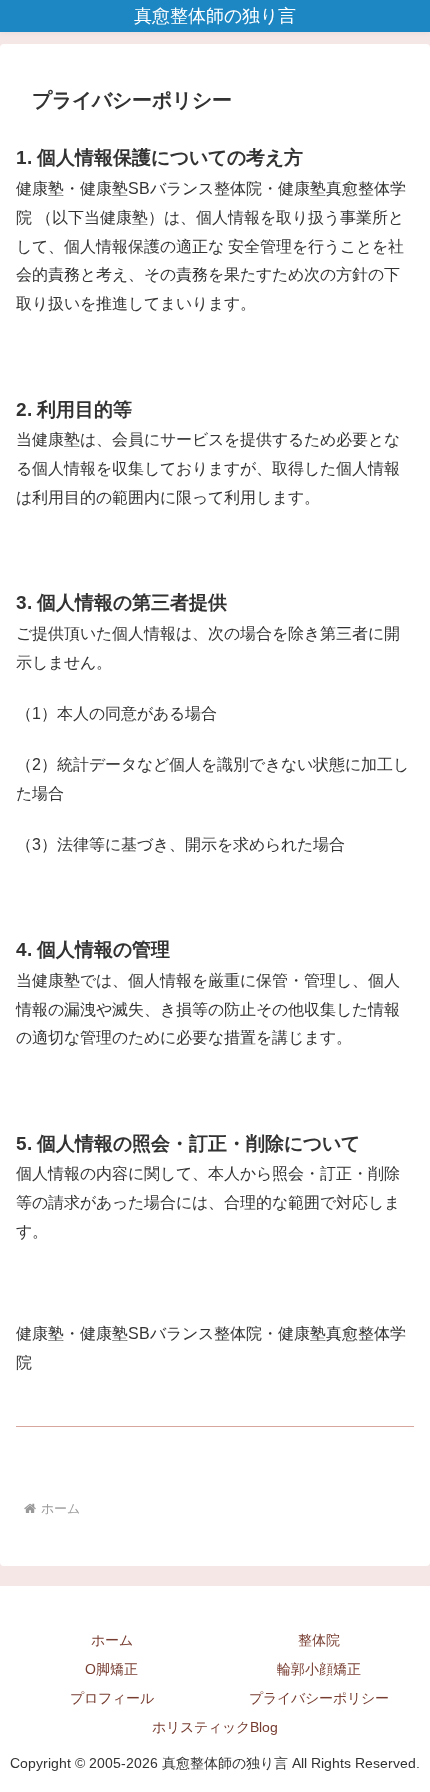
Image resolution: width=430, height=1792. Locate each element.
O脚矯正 (111, 1669)
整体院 (319, 1640)
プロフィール (112, 1698)
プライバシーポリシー (319, 1698)
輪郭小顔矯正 (319, 1669)
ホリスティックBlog (215, 1727)
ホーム (112, 1640)
